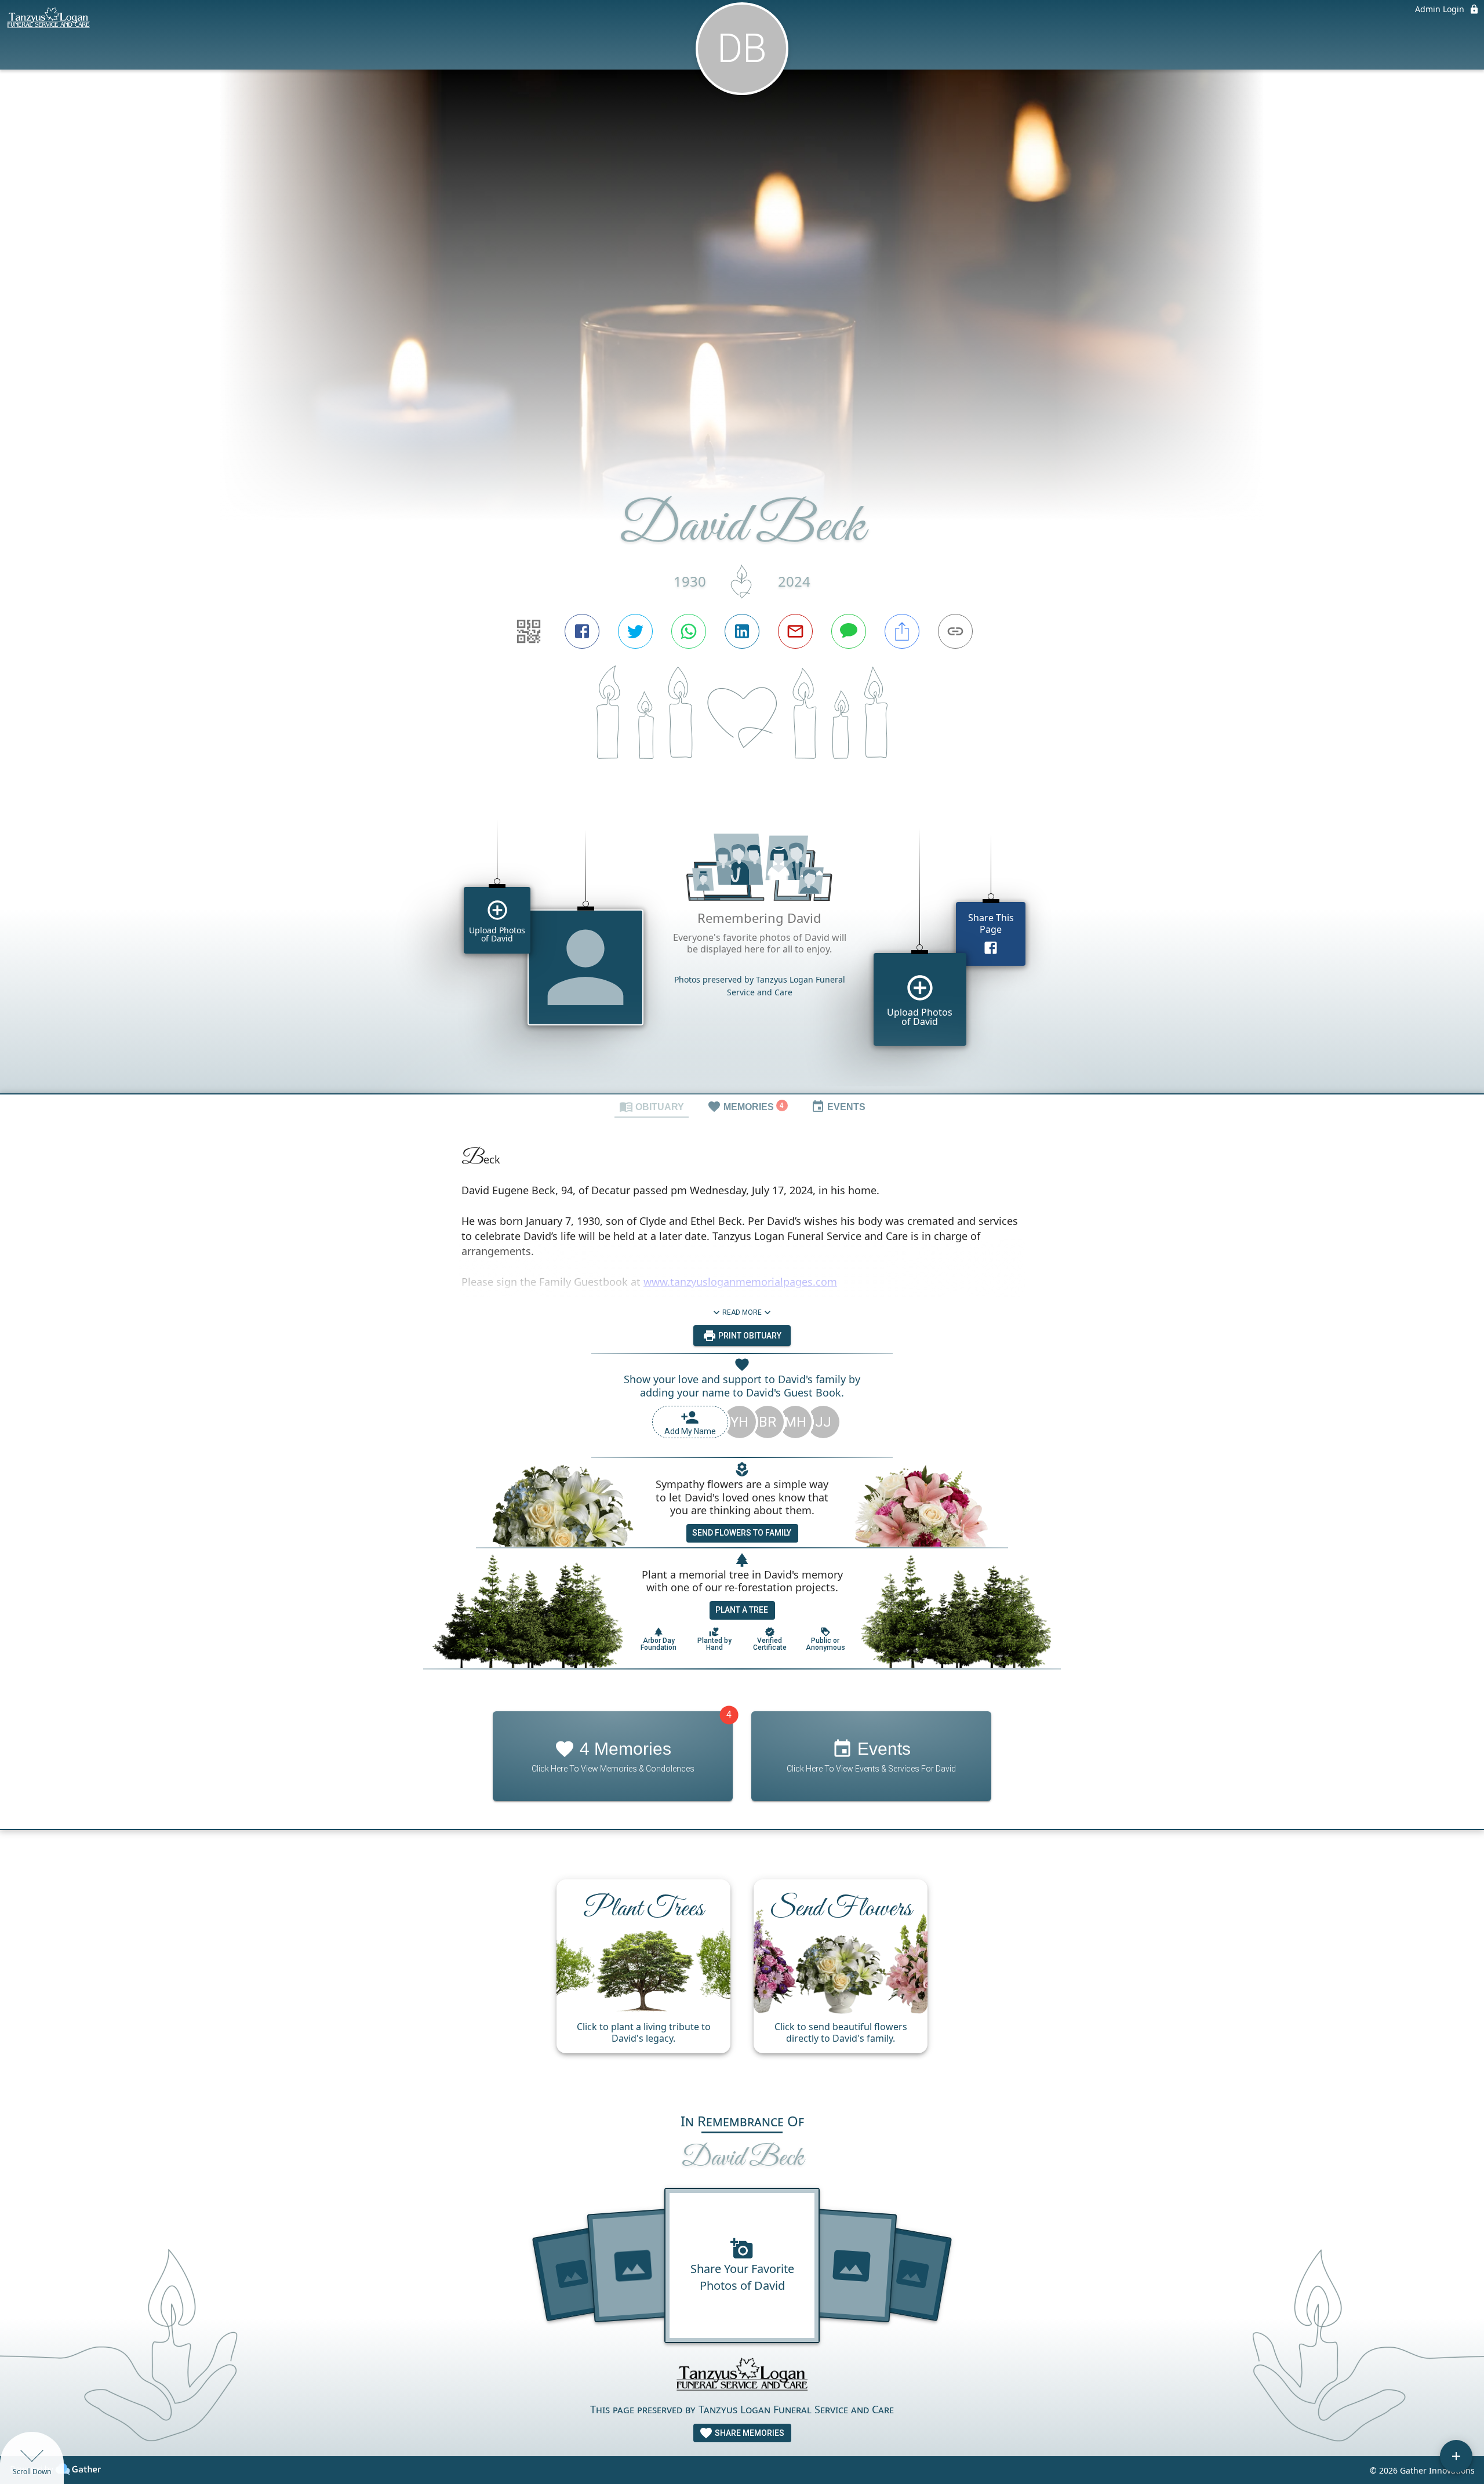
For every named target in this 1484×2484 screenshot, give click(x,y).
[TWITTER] (635, 631)
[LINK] (955, 631)
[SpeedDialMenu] (1456, 2456)
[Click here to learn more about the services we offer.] (742, 2377)
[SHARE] (902, 631)
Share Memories (749, 2433)
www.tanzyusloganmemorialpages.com (740, 1282)
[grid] (742, 947)
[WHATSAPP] (689, 631)
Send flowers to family (742, 1533)
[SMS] (849, 631)
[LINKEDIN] (742, 631)
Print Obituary (749, 1336)
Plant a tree (742, 1610)
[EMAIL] (795, 631)
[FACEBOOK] (582, 631)
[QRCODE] (529, 631)
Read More (742, 1312)
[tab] (652, 1106)
